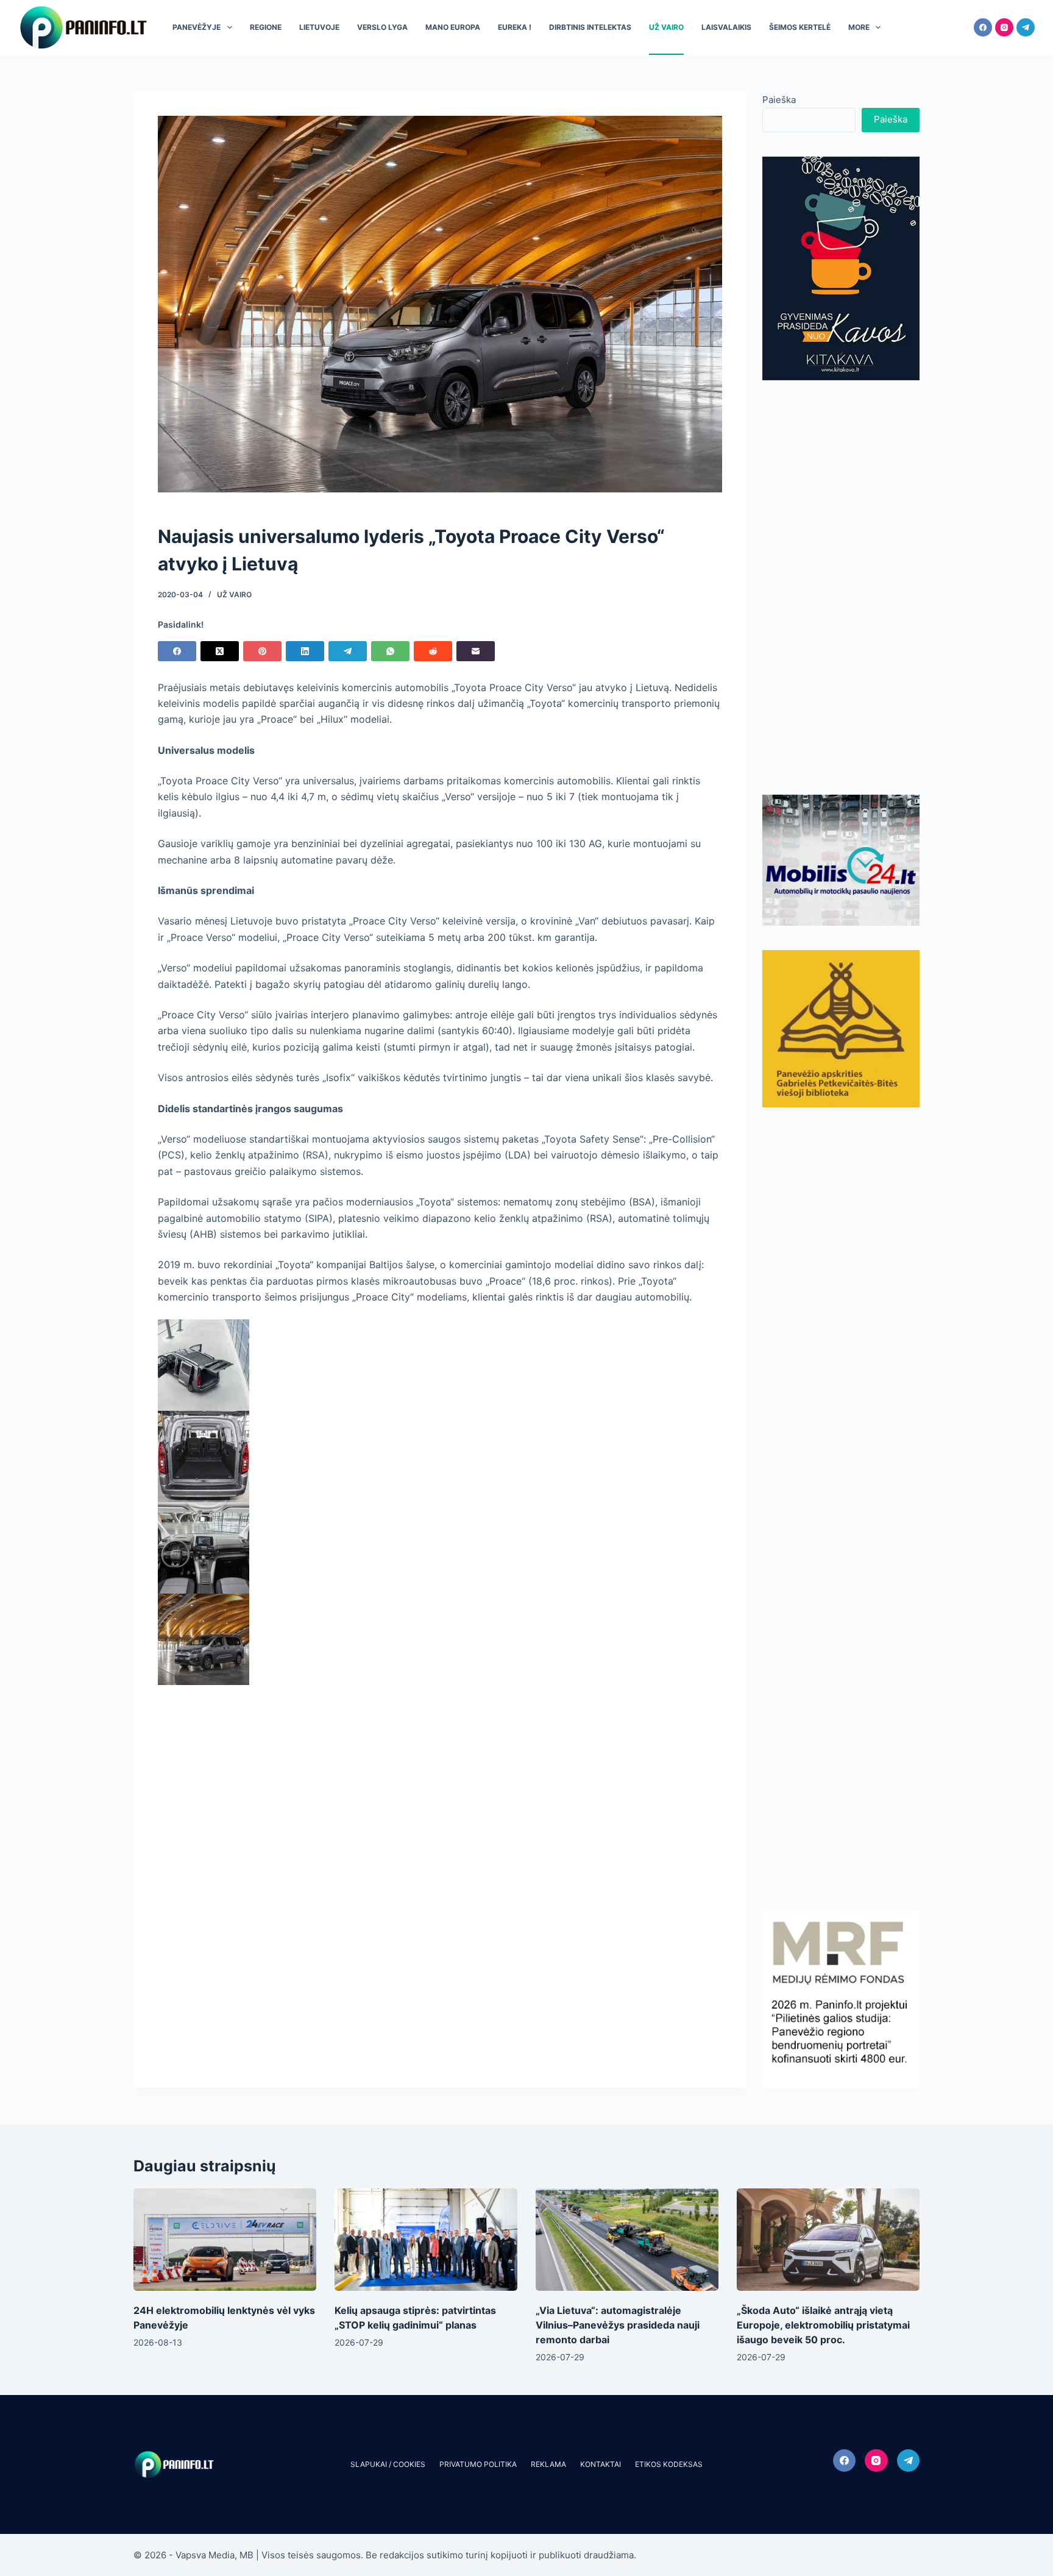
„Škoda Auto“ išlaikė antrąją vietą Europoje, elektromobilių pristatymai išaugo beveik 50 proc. (823, 2325)
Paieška (779, 100)
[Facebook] (983, 27)
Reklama (548, 2464)
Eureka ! (515, 27)
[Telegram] (1026, 27)
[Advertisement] (841, 587)
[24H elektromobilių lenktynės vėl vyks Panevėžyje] (225, 2240)
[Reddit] (433, 651)
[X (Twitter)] (220, 651)
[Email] (476, 651)
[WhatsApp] (390, 651)
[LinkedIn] (305, 651)
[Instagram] (1004, 27)
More (859, 27)
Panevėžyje (197, 27)
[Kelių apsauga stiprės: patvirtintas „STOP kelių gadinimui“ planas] (426, 2240)
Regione (266, 27)
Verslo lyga (382, 27)
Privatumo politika (478, 2464)
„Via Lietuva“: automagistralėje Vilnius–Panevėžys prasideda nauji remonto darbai (618, 2325)
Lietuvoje (319, 27)
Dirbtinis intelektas (590, 27)
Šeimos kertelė (800, 27)
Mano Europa (453, 27)
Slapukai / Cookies (388, 2464)
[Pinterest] (262, 651)
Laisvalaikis (726, 27)
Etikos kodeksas (669, 2464)
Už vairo (666, 27)
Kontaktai (601, 2464)
